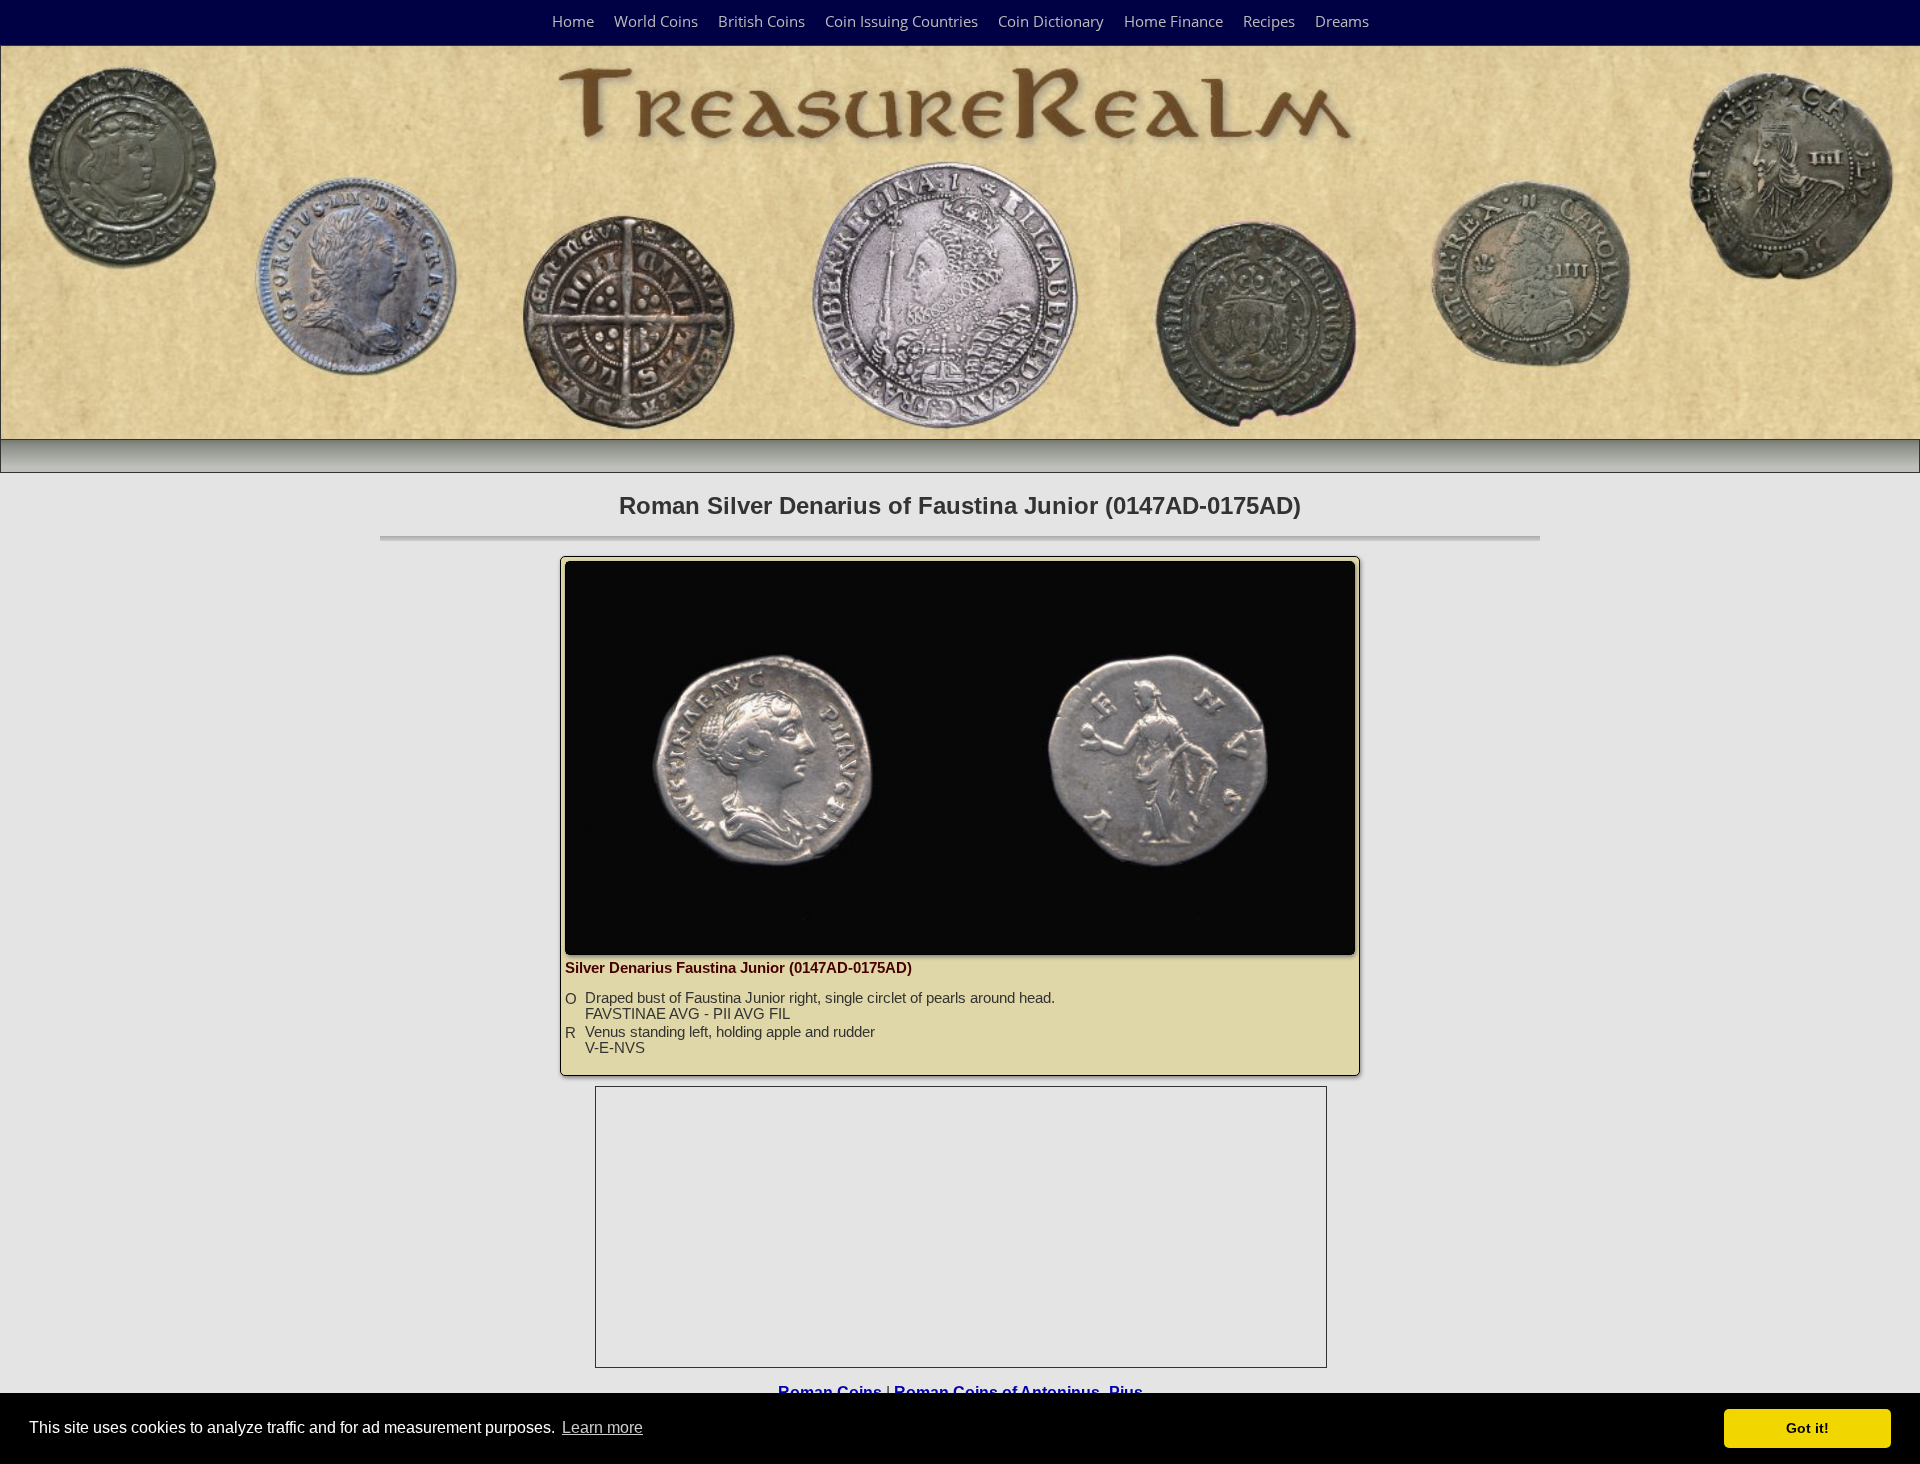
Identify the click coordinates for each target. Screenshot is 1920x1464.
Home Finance (1173, 21)
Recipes (1269, 21)
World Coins (656, 21)
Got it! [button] (1807, 1428)
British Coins (761, 21)
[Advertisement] (962, 1227)
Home (573, 21)
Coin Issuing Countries (901, 21)
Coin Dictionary (1051, 21)
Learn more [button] (602, 1427)
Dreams (1342, 21)
